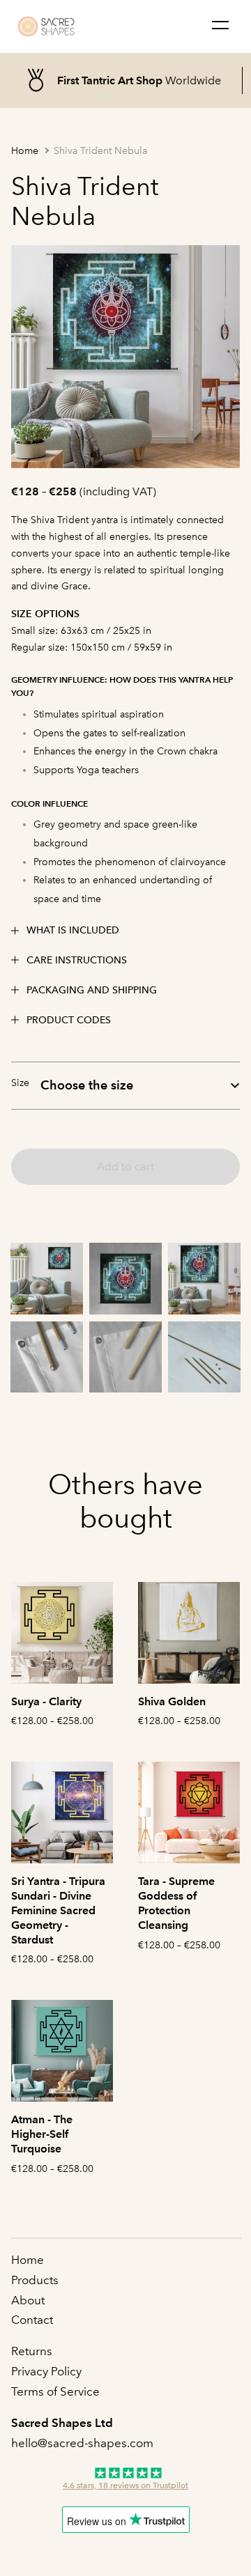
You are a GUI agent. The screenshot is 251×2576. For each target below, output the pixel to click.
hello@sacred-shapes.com (84, 2443)
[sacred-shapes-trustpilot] (125, 2480)
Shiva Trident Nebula (100, 151)
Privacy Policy (46, 2371)
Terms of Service (55, 2391)
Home (25, 151)
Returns (32, 2351)
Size (20, 1083)
